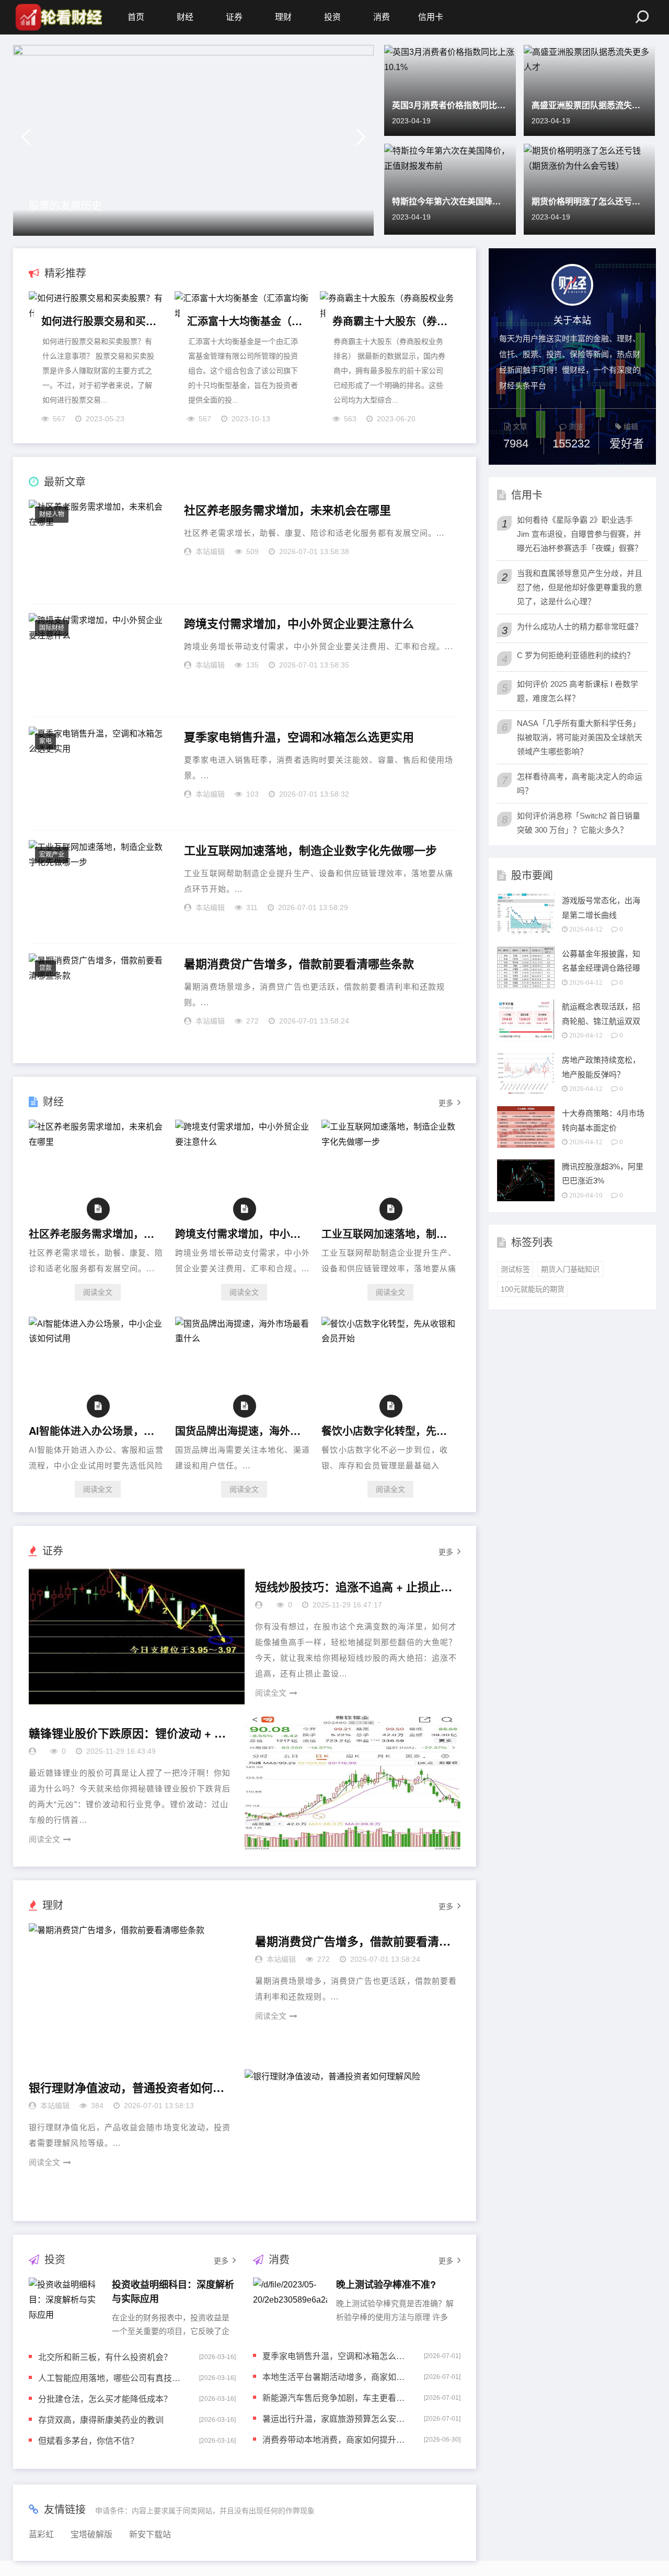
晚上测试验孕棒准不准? (386, 2284)
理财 (283, 17)
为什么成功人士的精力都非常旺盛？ (580, 626)
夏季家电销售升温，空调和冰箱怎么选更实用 (299, 737)
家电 (45, 741)
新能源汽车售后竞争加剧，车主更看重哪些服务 (336, 2397)
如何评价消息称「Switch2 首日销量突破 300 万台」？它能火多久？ (579, 823)
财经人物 (52, 514)
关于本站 (572, 319)
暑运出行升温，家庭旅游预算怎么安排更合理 (336, 2418)
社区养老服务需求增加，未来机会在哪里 (287, 510)
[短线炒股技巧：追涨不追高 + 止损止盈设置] (137, 1637)
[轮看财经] (57, 17)
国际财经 (52, 628)
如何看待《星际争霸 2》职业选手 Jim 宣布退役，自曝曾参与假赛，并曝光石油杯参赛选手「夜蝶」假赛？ (580, 534)
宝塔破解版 (91, 2534)
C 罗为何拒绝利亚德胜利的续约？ (576, 655)
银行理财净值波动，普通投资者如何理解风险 (128, 2088)
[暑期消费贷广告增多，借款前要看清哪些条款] (137, 1991)
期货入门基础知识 (570, 1269)
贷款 (45, 968)
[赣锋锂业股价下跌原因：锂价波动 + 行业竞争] (353, 1783)
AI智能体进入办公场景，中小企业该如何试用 (95, 1430)
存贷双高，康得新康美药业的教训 (101, 2419)
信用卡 (431, 17)
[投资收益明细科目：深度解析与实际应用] (66, 2306)
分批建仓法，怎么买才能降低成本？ (105, 2399)
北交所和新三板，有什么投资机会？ (105, 2357)
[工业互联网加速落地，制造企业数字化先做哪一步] (390, 1142)
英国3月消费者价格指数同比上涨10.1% (450, 105)
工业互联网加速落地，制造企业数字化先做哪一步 (310, 850)
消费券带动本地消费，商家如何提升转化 (336, 2439)
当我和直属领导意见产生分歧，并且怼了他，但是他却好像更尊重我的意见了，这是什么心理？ (580, 587)
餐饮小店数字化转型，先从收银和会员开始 (388, 1430)
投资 (332, 17)
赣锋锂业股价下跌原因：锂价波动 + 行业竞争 (128, 1733)
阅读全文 (98, 1292)
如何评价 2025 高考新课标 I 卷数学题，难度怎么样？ (578, 691)
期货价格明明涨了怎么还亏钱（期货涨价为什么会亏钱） (590, 201)
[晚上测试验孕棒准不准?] (290, 2306)
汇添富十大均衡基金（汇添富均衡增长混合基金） (245, 321)
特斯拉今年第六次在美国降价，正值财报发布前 (450, 201)
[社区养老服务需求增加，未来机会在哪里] (98, 1142)
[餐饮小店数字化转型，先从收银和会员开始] (390, 1338)
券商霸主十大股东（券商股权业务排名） (390, 321)
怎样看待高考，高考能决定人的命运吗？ (580, 784)
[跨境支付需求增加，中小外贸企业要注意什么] (244, 1142)
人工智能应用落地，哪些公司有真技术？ (112, 2378)
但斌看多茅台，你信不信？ (88, 2440)
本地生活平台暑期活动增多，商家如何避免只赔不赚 (336, 2377)
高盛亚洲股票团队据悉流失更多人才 (590, 105)
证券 (234, 17)
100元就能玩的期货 (533, 1289)
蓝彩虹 (41, 2534)
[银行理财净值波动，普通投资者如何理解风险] (353, 2137)
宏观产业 (52, 855)
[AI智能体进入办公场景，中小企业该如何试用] (98, 1338)
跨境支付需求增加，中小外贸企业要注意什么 (299, 624)
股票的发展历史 (65, 205)
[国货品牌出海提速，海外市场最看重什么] (244, 1338)
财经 (185, 17)
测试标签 (515, 1269)
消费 (382, 17)
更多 (446, 1103)
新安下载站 (150, 2534)
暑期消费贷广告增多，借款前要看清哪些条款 (299, 964)
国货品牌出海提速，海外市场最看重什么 (241, 1430)
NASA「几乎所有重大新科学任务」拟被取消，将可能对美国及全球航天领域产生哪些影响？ (580, 737)
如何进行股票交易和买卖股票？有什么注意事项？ (99, 321)
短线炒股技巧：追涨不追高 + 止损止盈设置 (354, 1587)
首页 (136, 17)
